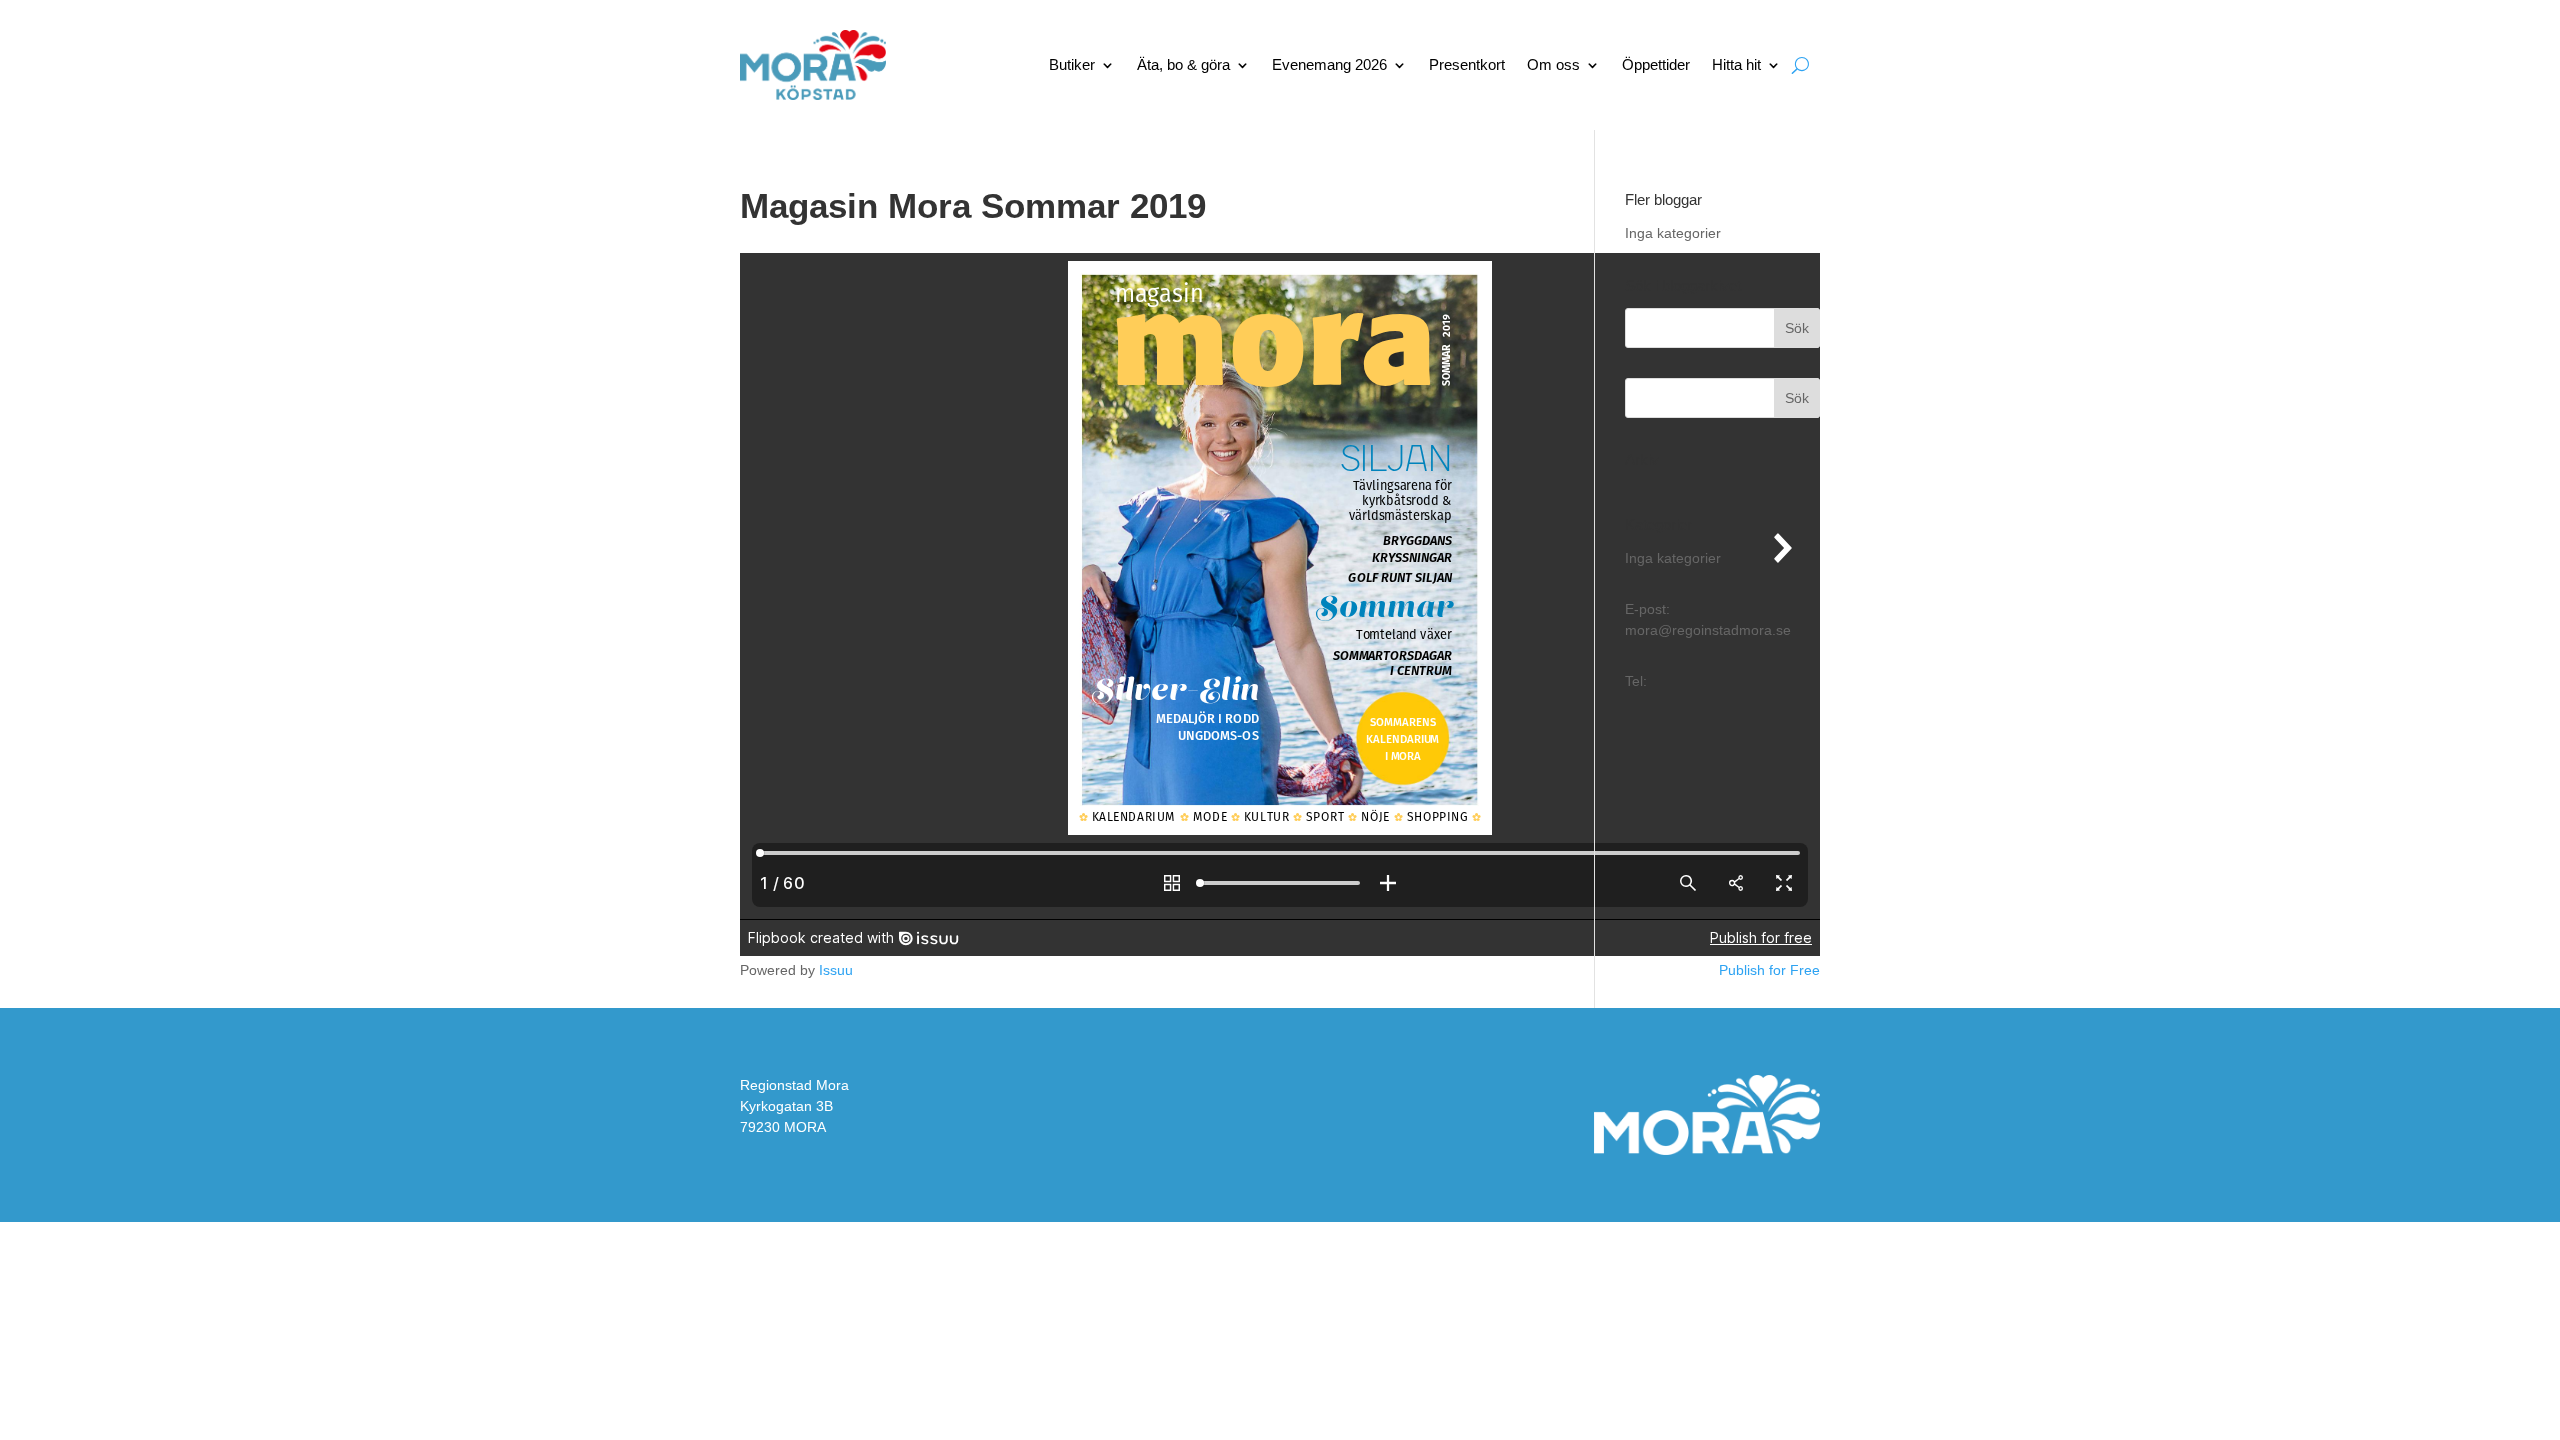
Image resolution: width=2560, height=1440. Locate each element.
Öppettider (1656, 64)
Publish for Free (1769, 970)
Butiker (1072, 64)
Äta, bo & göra (1183, 64)
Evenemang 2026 (1329, 64)
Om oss (1553, 64)
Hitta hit (1736, 64)
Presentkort (1467, 64)
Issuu (836, 970)
